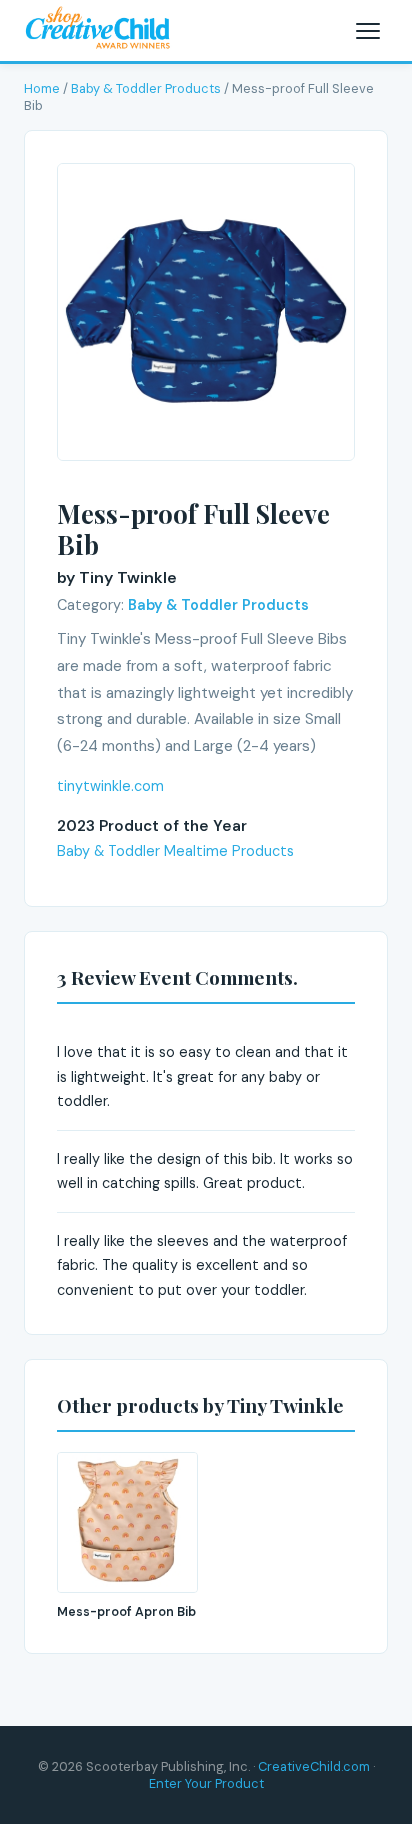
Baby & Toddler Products (146, 88)
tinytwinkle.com (110, 786)
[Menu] (368, 31)
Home (42, 88)
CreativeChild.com (314, 1766)
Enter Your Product (206, 1783)
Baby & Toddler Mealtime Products (175, 851)
